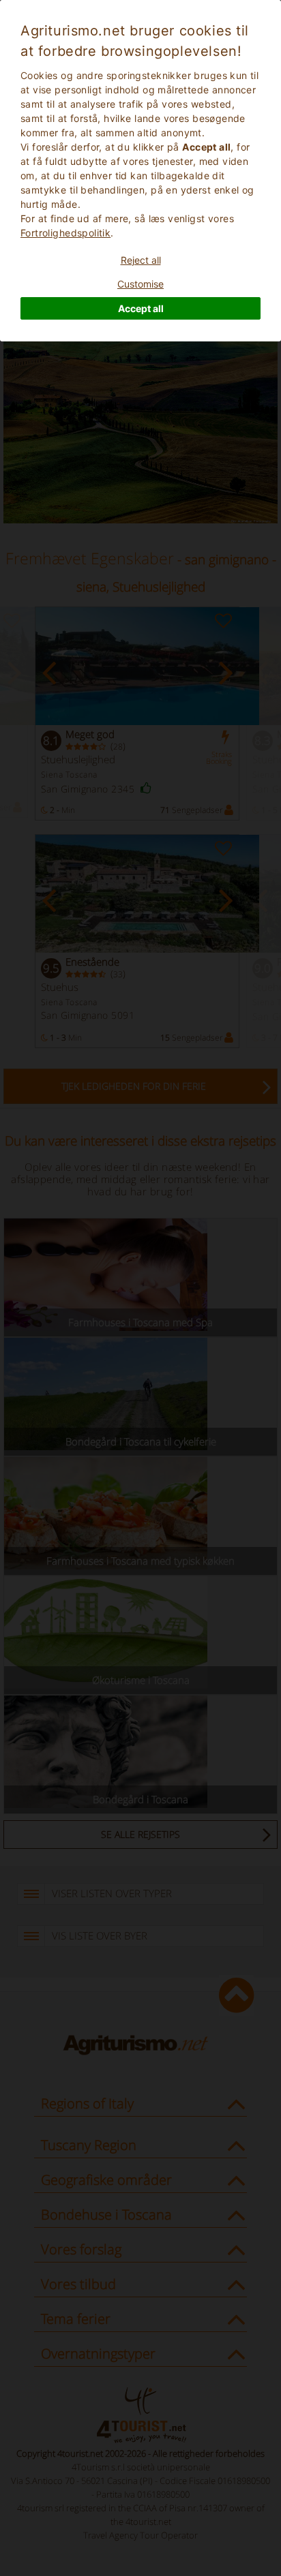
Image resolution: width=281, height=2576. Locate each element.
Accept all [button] (141, 308)
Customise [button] (140, 284)
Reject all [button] (141, 260)
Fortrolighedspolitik (65, 233)
